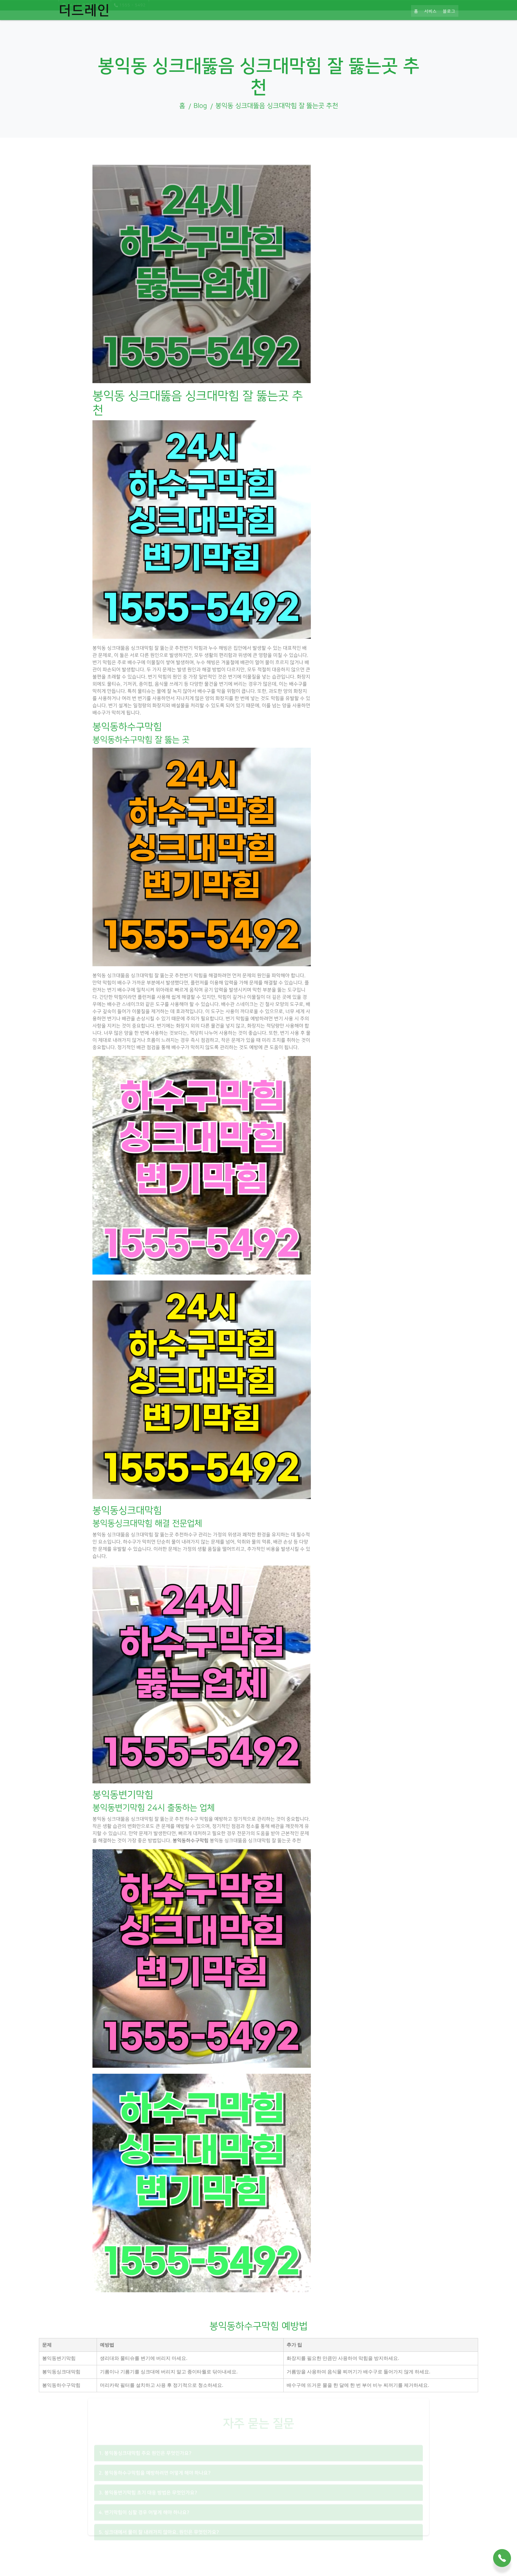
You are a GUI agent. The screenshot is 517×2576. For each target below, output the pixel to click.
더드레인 (84, 22)
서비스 (431, 23)
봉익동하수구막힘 (191, 1841)
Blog (200, 106)
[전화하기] (502, 2559)
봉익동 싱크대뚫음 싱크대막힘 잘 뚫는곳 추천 (277, 106)
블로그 (449, 23)
